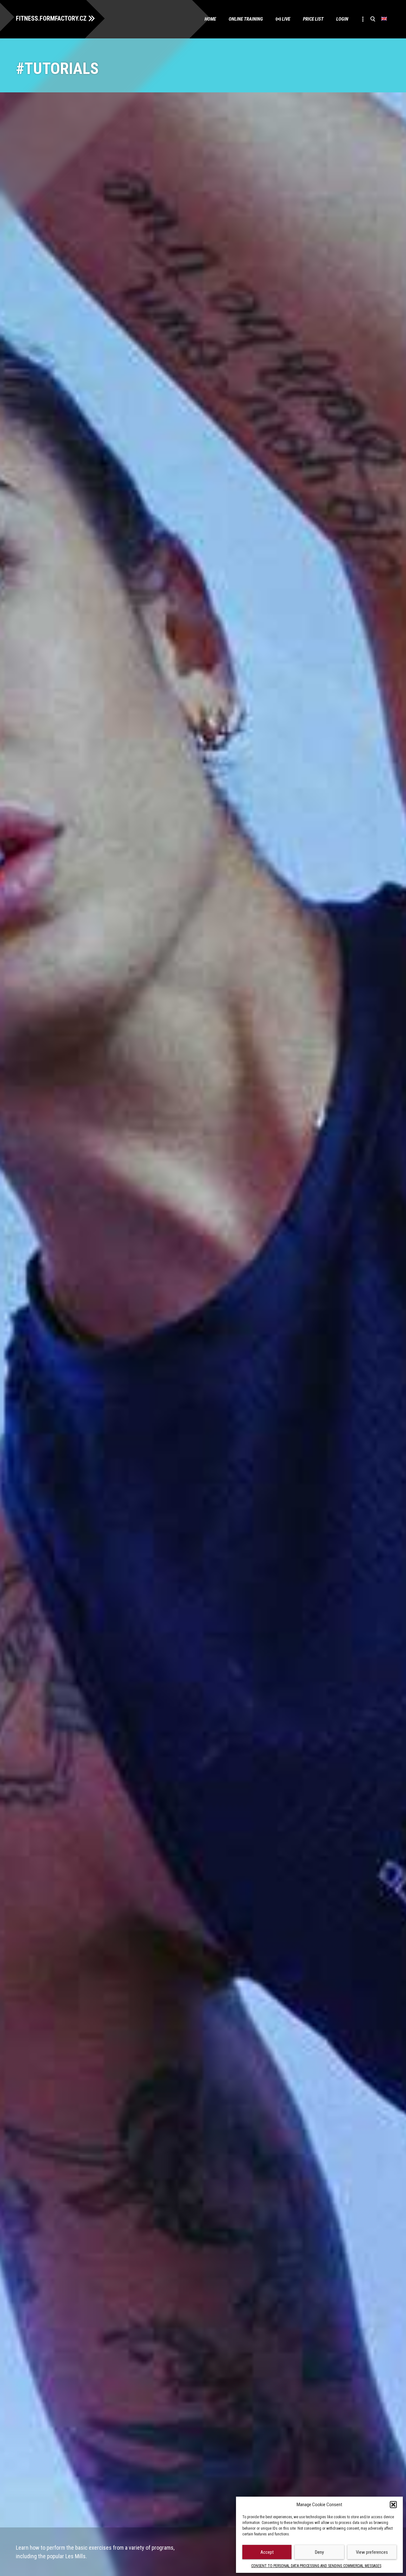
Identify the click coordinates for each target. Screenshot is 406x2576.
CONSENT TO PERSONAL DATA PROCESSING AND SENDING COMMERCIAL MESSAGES (316, 2566)
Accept (267, 2552)
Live (286, 19)
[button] (393, 2505)
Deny (319, 2552)
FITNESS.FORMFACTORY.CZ (51, 18)
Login (342, 19)
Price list (313, 19)
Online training (246, 19)
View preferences (372, 2552)
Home (210, 19)
